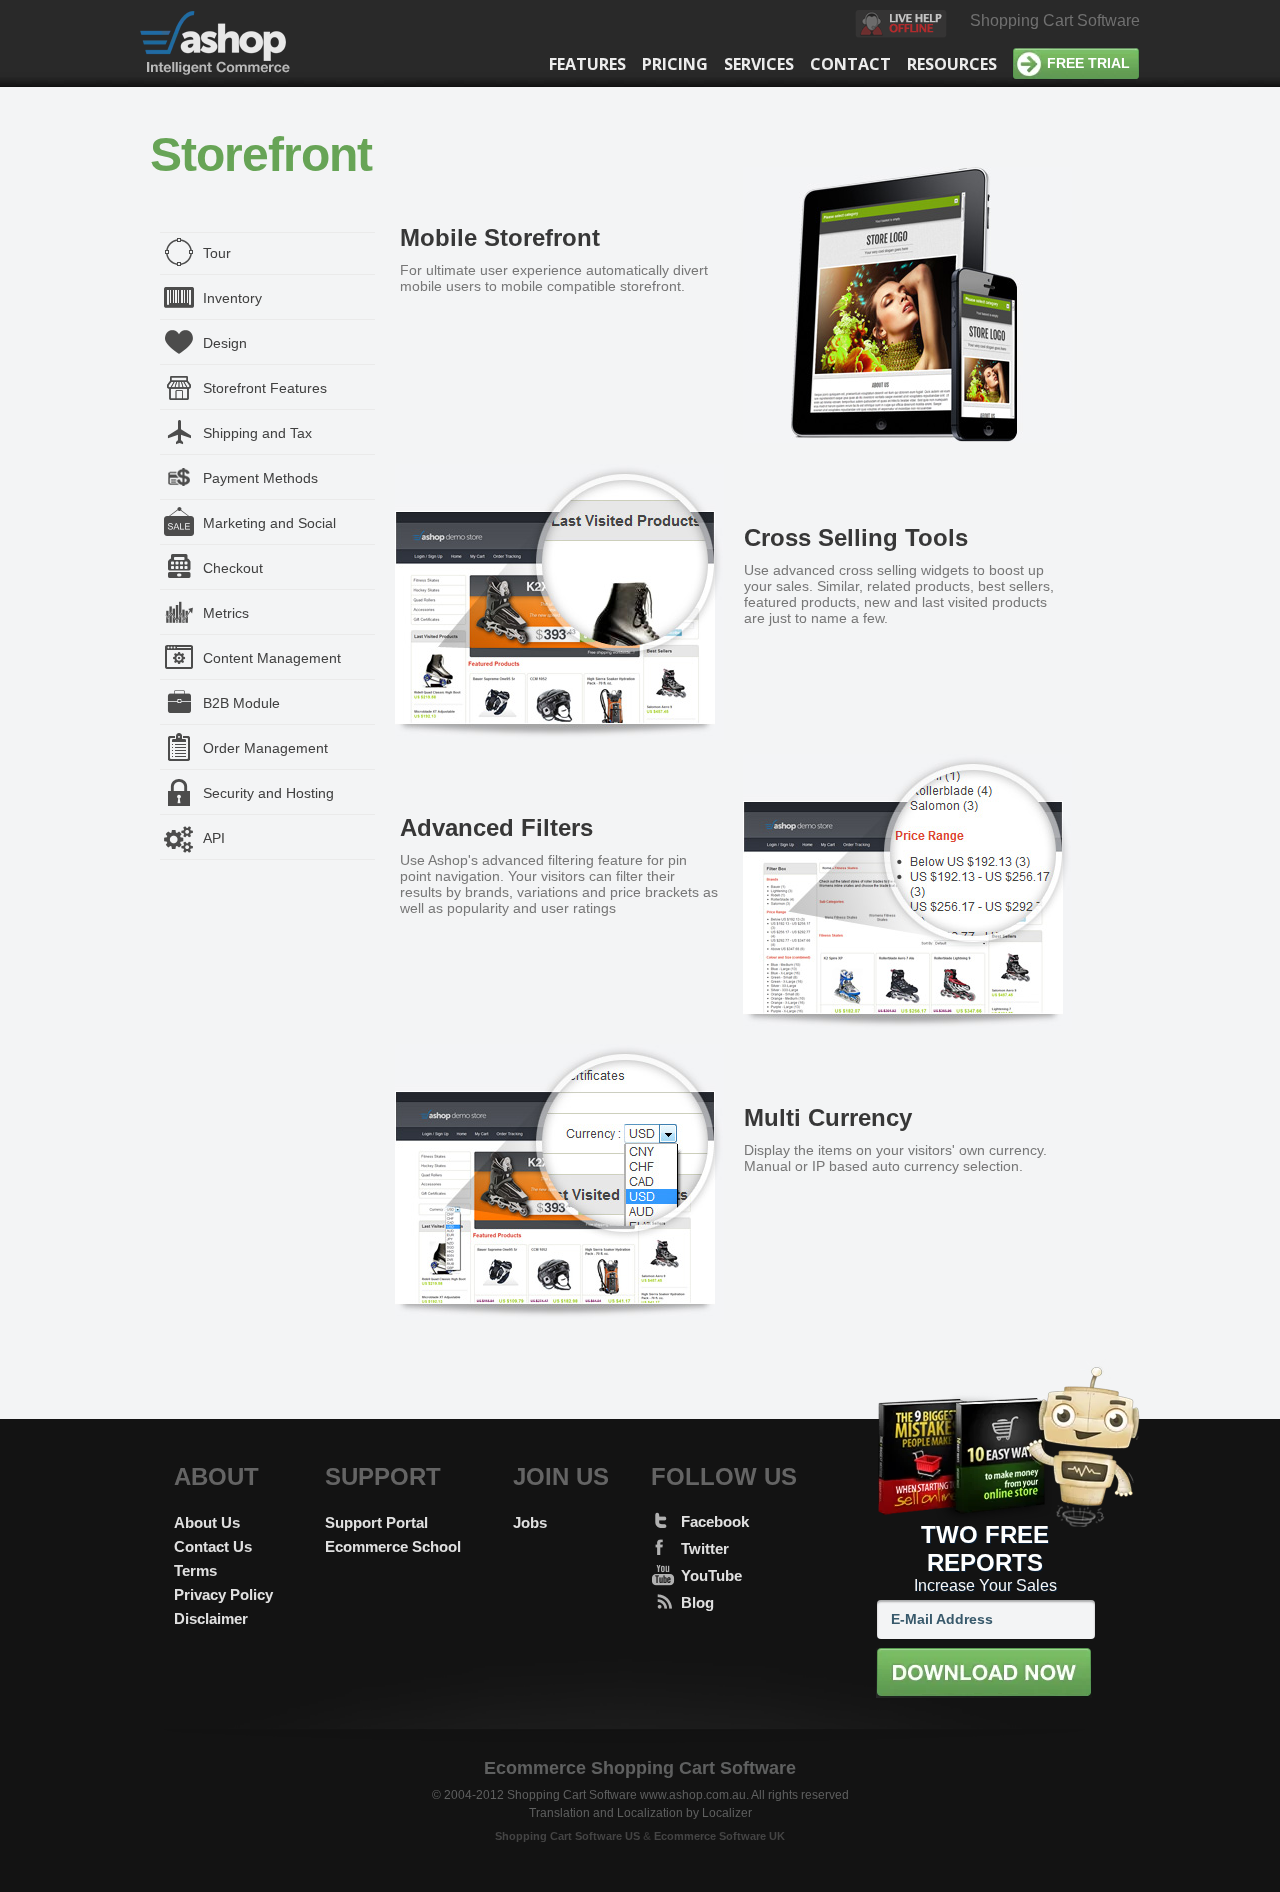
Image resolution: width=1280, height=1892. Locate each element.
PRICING (675, 64)
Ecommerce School (393, 1546)
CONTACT (850, 64)
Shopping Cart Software (1055, 20)
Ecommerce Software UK (719, 1836)
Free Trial (1088, 63)
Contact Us (213, 1546)
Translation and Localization (606, 1813)
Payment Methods (260, 478)
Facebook (715, 1521)
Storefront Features (265, 388)
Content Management (272, 658)
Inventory (232, 298)
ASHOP (228, 43)
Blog (697, 1602)
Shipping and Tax (257, 433)
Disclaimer (211, 1618)
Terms (195, 1570)
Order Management (265, 748)
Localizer (727, 1813)
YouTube (711, 1575)
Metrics (226, 613)
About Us (207, 1522)
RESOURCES (952, 64)
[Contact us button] (901, 26)
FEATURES (587, 64)
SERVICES (759, 64)
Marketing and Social (269, 523)
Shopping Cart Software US (567, 1836)
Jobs (530, 1522)
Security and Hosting (268, 793)
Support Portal (376, 1522)
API (214, 838)
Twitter (705, 1548)
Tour (217, 253)
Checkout (233, 568)
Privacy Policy (223, 1594)
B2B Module (241, 703)
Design (225, 343)
